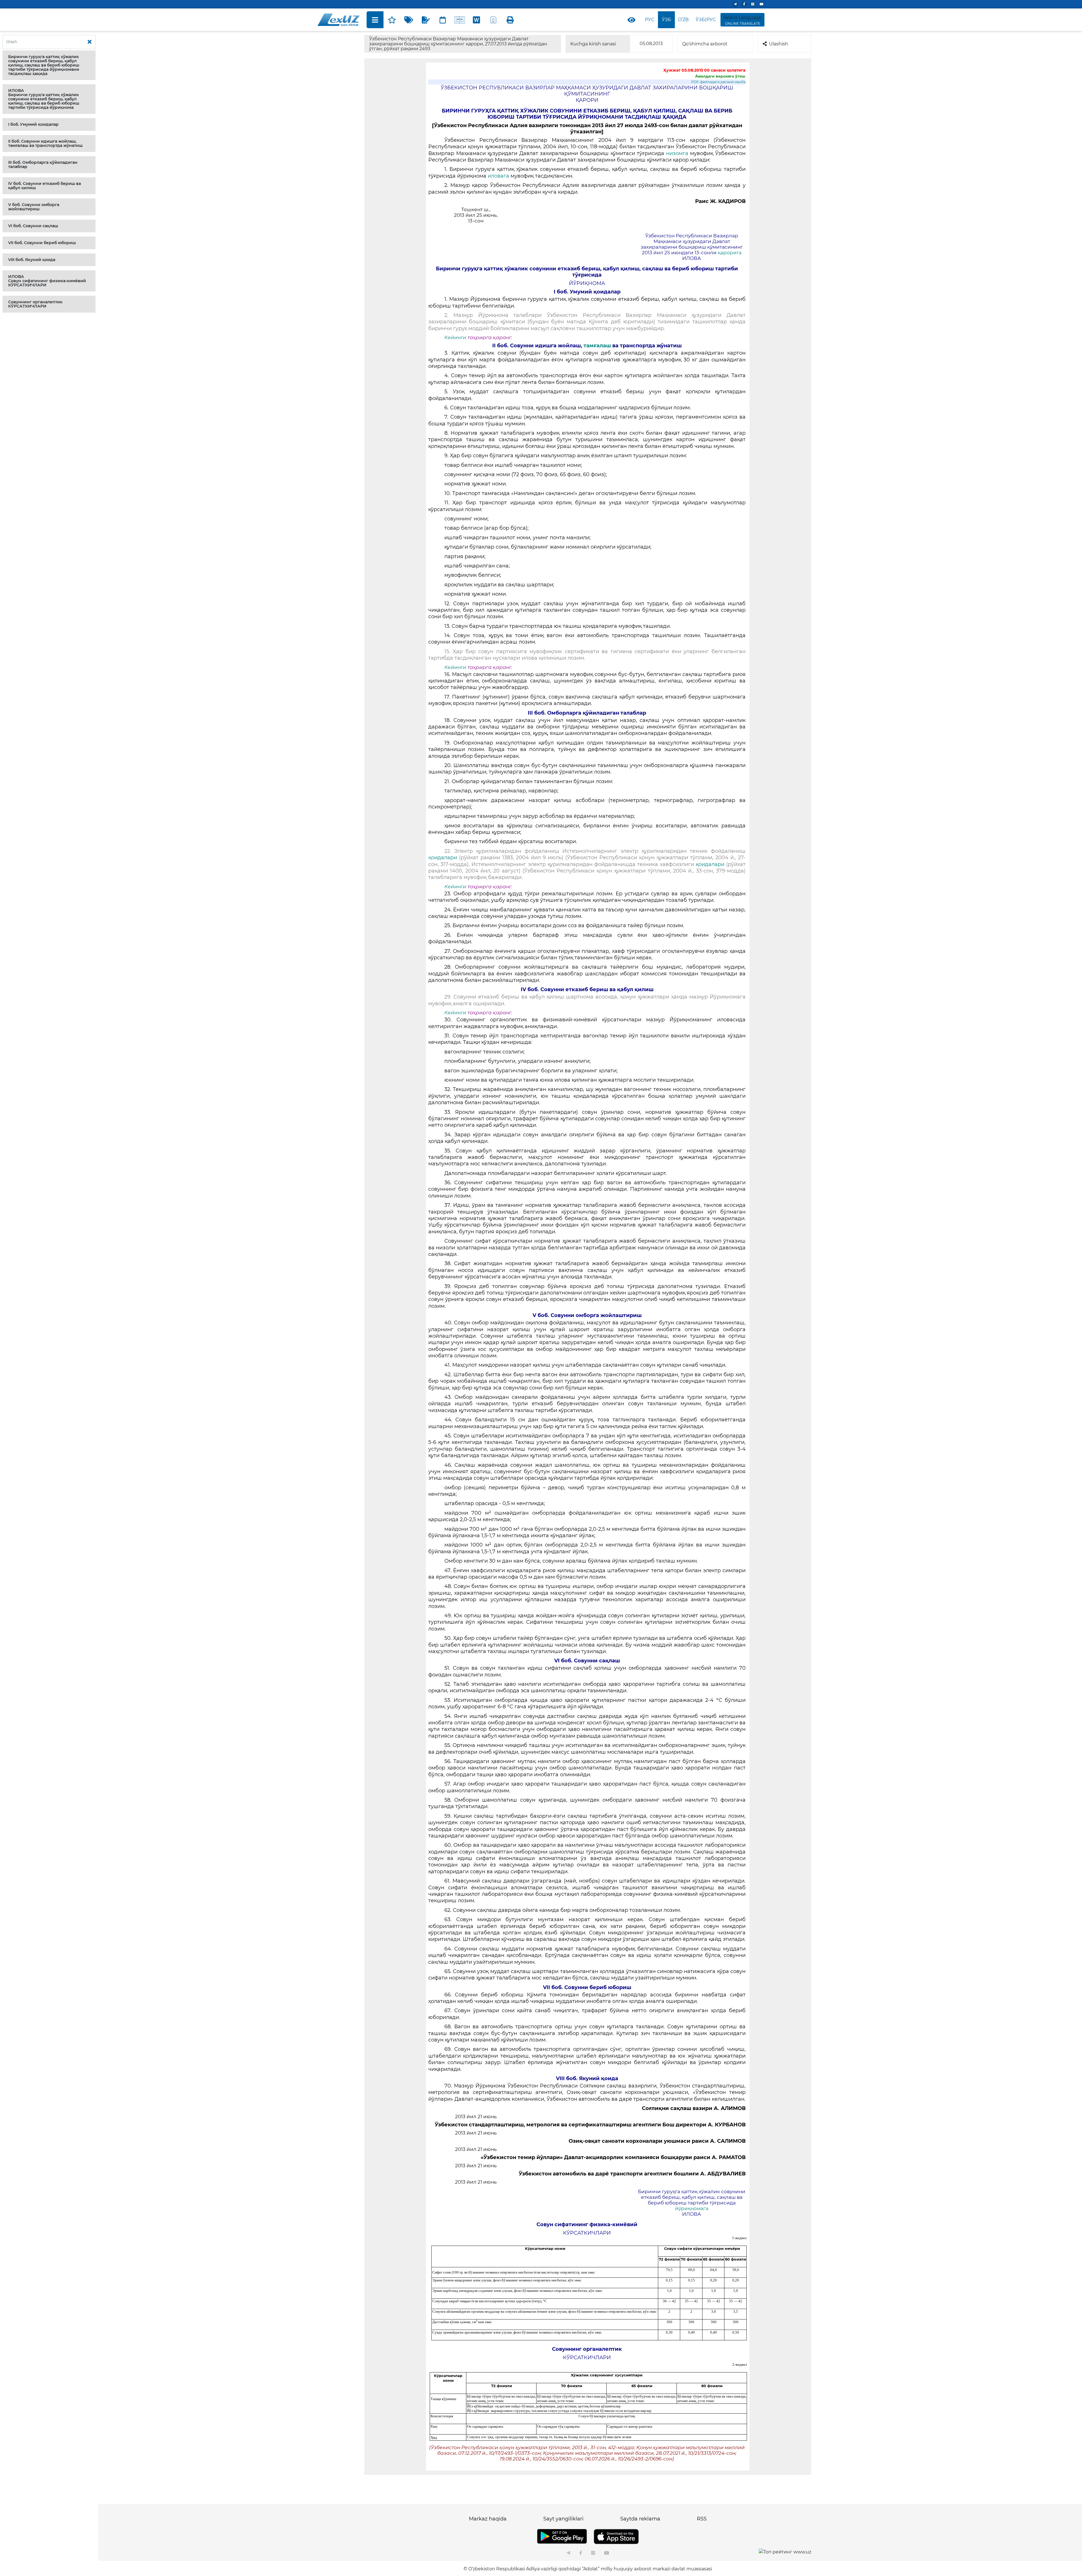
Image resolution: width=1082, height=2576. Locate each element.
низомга (678, 153)
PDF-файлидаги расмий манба (718, 82)
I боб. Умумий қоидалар (33, 124)
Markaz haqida (488, 2519)
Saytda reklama (640, 2519)
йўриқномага (692, 2208)
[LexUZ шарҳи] (426, 20)
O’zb (683, 20)
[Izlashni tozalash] (90, 42)
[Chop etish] (510, 20)
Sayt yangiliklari (563, 2519)
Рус (650, 20)
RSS (702, 2519)
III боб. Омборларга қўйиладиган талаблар (43, 164)
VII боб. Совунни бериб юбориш (42, 243)
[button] (49, 65)
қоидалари (443, 858)
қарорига (730, 253)
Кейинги (455, 337)
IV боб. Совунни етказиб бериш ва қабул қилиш (45, 186)
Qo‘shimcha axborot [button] (705, 44)
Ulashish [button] (779, 44)
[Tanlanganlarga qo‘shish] (392, 20)
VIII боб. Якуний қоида (32, 260)
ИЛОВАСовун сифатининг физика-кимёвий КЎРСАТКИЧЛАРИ (47, 281)
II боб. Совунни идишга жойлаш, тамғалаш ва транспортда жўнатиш (45, 143)
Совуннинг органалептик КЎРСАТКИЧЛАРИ (35, 304)
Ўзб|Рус (706, 20)
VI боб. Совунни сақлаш (33, 226)
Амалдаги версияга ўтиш (720, 76)
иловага (499, 176)
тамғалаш (597, 346)
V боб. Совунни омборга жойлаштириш (34, 207)
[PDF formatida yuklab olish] (493, 20)
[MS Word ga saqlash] (476, 20)
